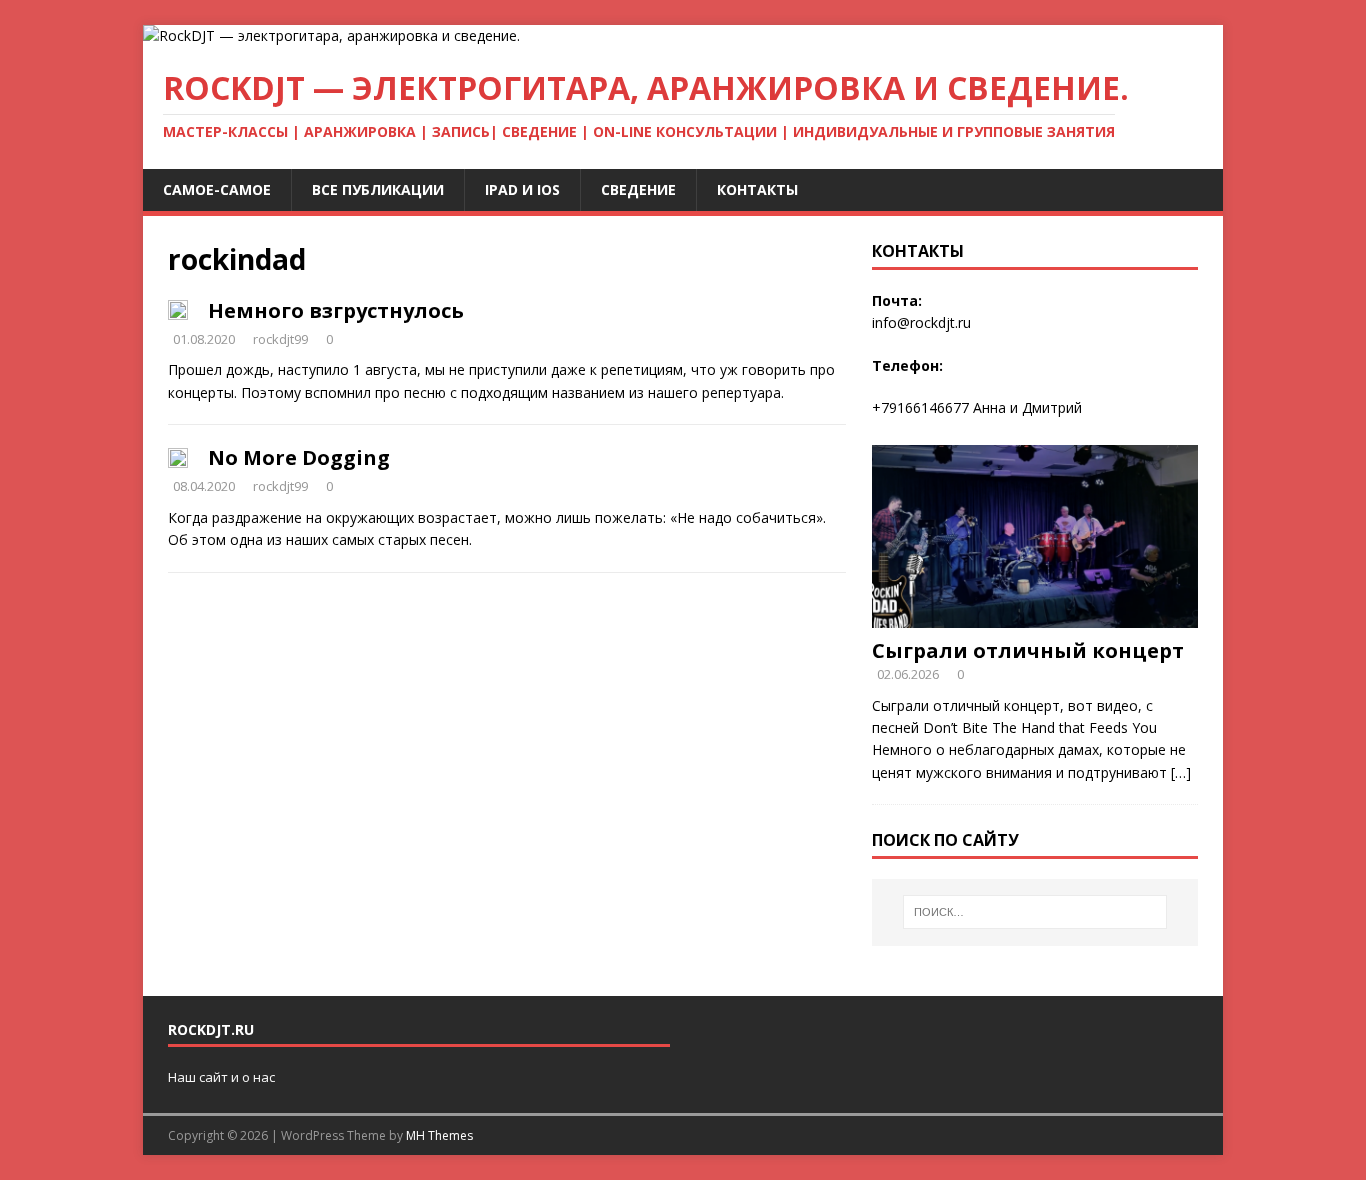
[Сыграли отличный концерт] (1035, 615)
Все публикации (378, 189)
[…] (1181, 772)
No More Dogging (299, 457)
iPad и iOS (522, 189)
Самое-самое (217, 189)
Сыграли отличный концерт (1028, 650)
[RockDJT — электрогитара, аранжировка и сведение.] (331, 35)
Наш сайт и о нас (221, 1077)
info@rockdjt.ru (921, 322)
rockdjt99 (280, 339)
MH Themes (439, 1135)
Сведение (638, 189)
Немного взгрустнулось (336, 310)
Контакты (757, 189)
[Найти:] (1035, 912)
